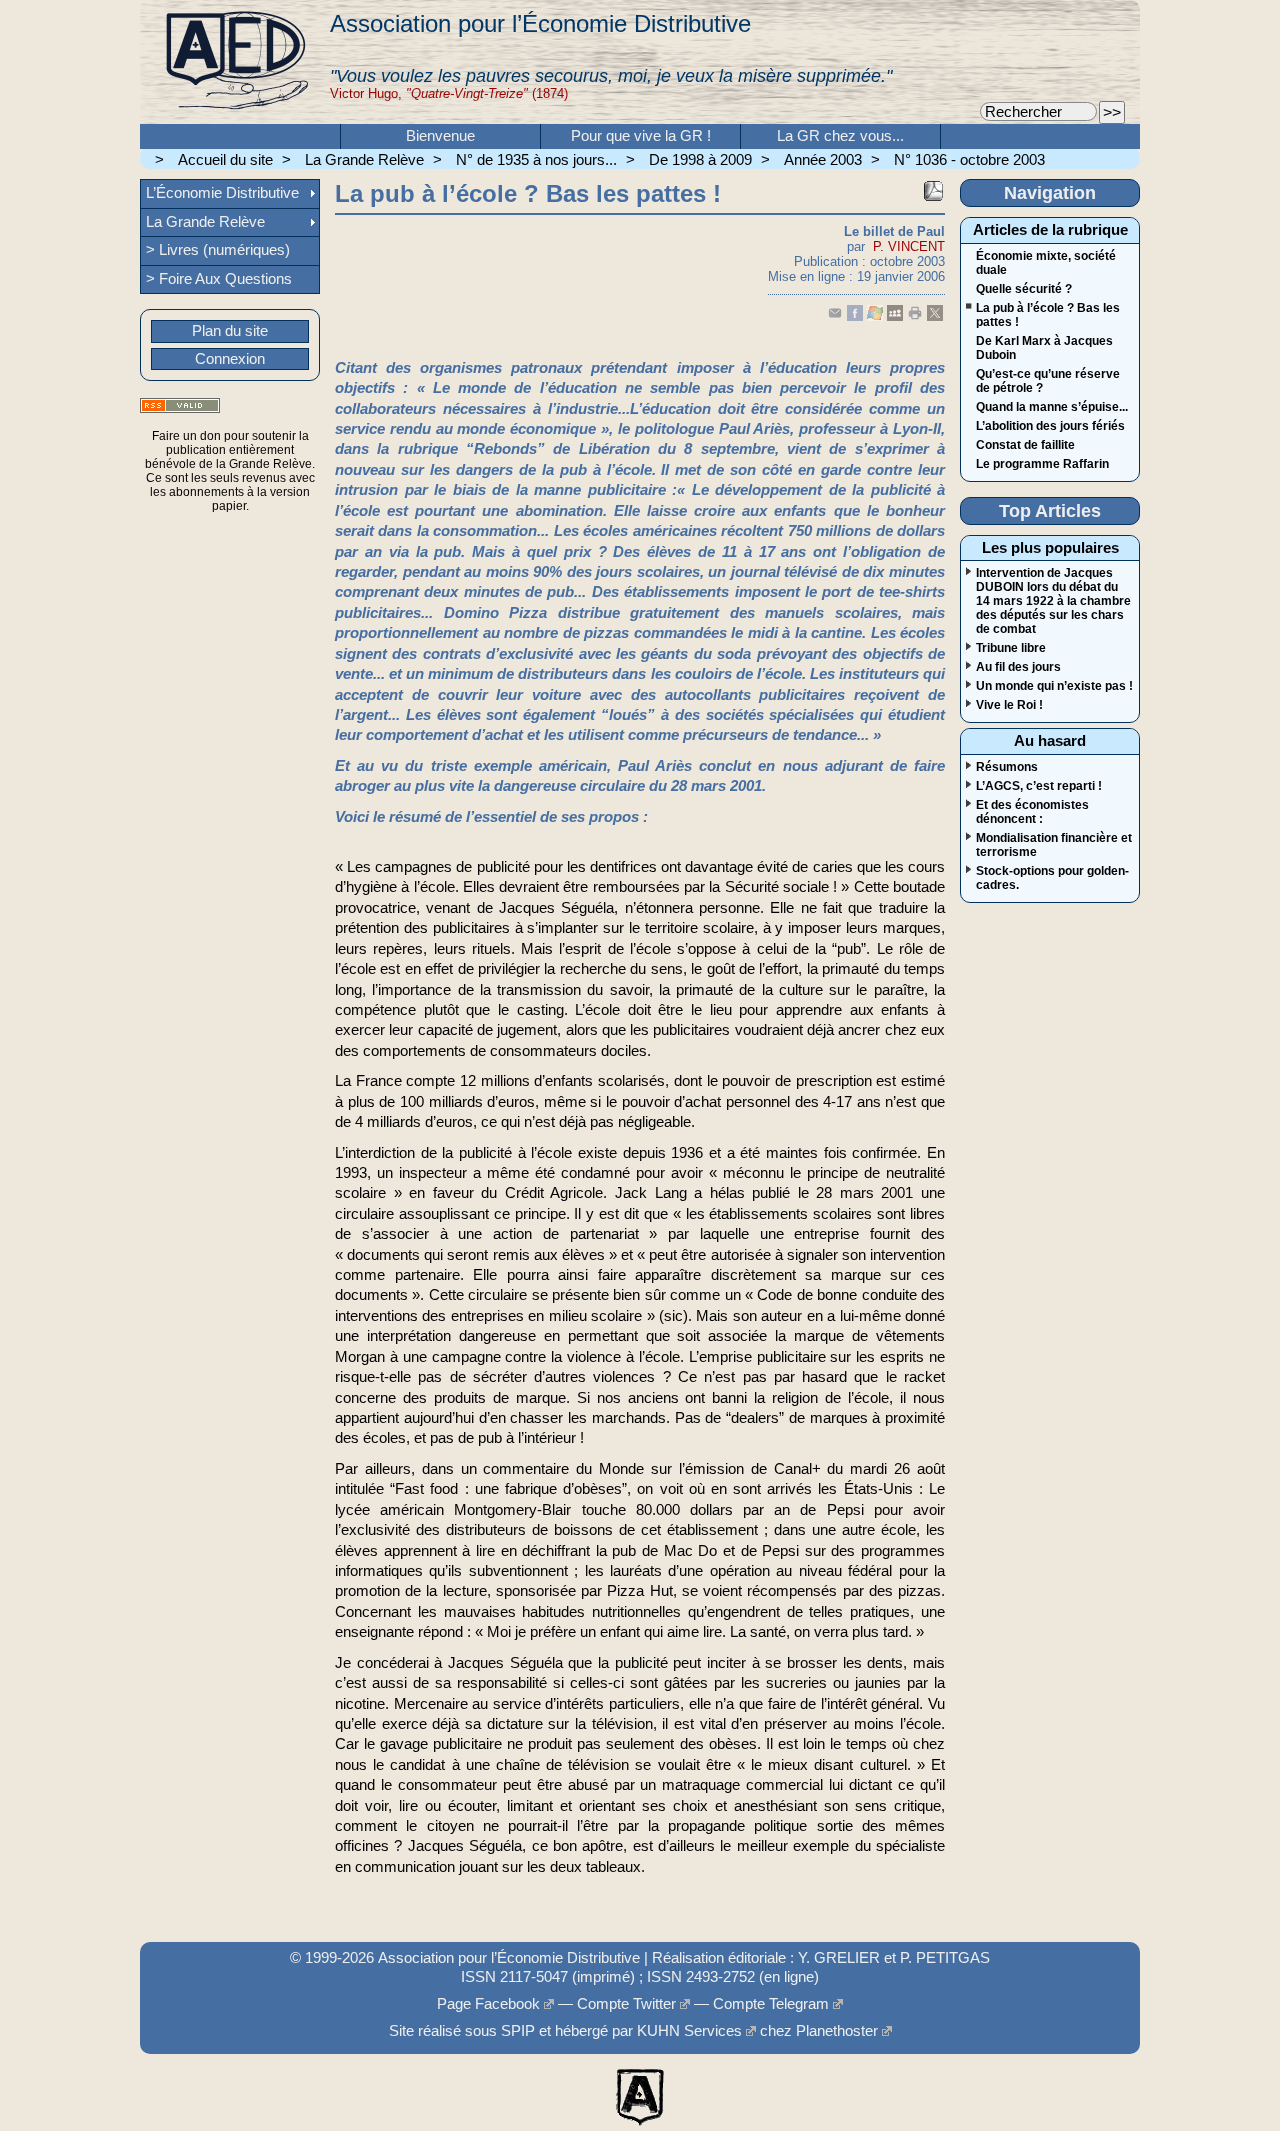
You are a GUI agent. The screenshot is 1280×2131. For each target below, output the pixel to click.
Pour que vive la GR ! (641, 136)
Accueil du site (225, 160)
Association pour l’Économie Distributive (540, 23)
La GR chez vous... (840, 136)
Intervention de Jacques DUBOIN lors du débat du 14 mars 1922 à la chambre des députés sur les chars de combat (1053, 601)
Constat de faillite (1025, 445)
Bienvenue (440, 136)
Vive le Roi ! (1009, 705)
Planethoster (837, 2031)
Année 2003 (823, 160)
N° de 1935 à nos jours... (536, 160)
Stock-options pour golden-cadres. (1052, 878)
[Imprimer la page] (915, 316)
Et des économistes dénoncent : (1032, 812)
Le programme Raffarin (1042, 464)
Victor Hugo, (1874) (449, 93)
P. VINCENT (909, 246)
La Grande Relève (364, 160)
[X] (935, 316)
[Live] (875, 316)
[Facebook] (855, 316)
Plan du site (230, 331)
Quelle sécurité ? (1024, 289)
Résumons (1007, 767)
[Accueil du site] (235, 62)
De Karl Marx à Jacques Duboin (1044, 348)
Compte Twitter (626, 2004)
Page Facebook (488, 2004)
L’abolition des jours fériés (1050, 426)
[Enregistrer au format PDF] (933, 191)
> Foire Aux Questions (219, 279)
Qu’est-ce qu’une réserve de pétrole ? (1048, 381)
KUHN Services (689, 2031)
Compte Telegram (771, 2004)
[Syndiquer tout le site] (180, 405)
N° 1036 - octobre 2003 (969, 160)
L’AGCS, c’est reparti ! (1039, 786)
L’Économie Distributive (222, 193)
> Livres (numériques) (218, 250)
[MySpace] (895, 316)
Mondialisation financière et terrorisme (1054, 845)
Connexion (230, 359)
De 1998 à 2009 (700, 160)
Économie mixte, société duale (1046, 263)
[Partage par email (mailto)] (835, 316)
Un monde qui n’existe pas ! (1054, 686)
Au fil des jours (1018, 667)
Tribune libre (1011, 648)
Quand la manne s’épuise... (1052, 407)
